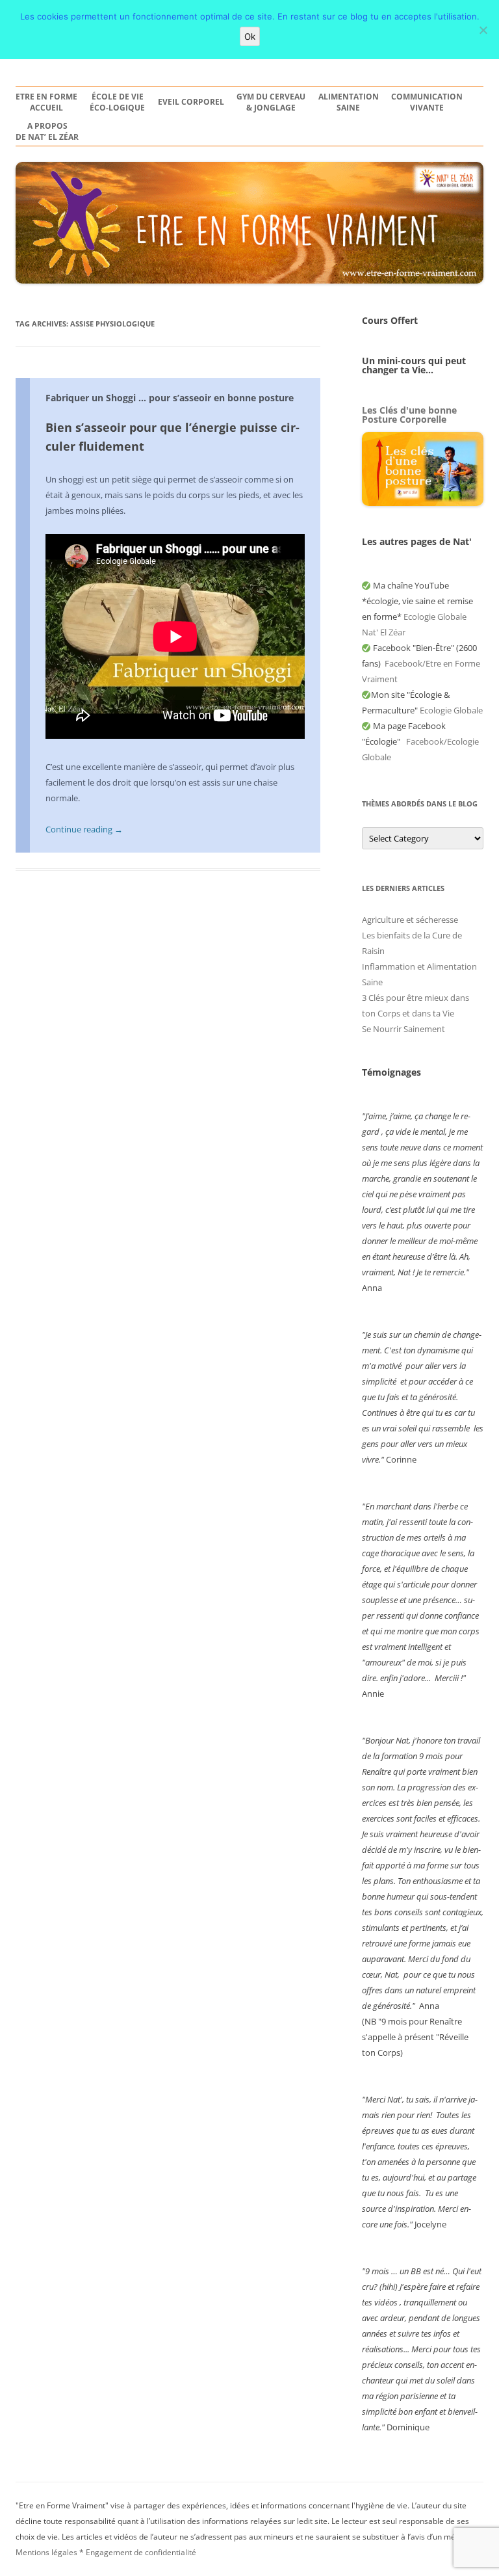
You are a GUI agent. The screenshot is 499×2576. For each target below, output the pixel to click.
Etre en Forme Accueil (46, 102)
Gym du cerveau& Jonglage (271, 102)
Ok (250, 36)
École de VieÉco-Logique (117, 102)
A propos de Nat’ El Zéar (47, 132)
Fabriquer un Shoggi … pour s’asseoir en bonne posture (170, 398)
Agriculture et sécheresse (410, 920)
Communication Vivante (427, 102)
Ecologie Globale (451, 710)
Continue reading (84, 829)
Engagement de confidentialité (141, 2552)
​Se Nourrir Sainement (403, 1029)
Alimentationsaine (349, 102)
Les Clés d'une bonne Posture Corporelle (409, 415)
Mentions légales (46, 2552)
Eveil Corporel (191, 102)
